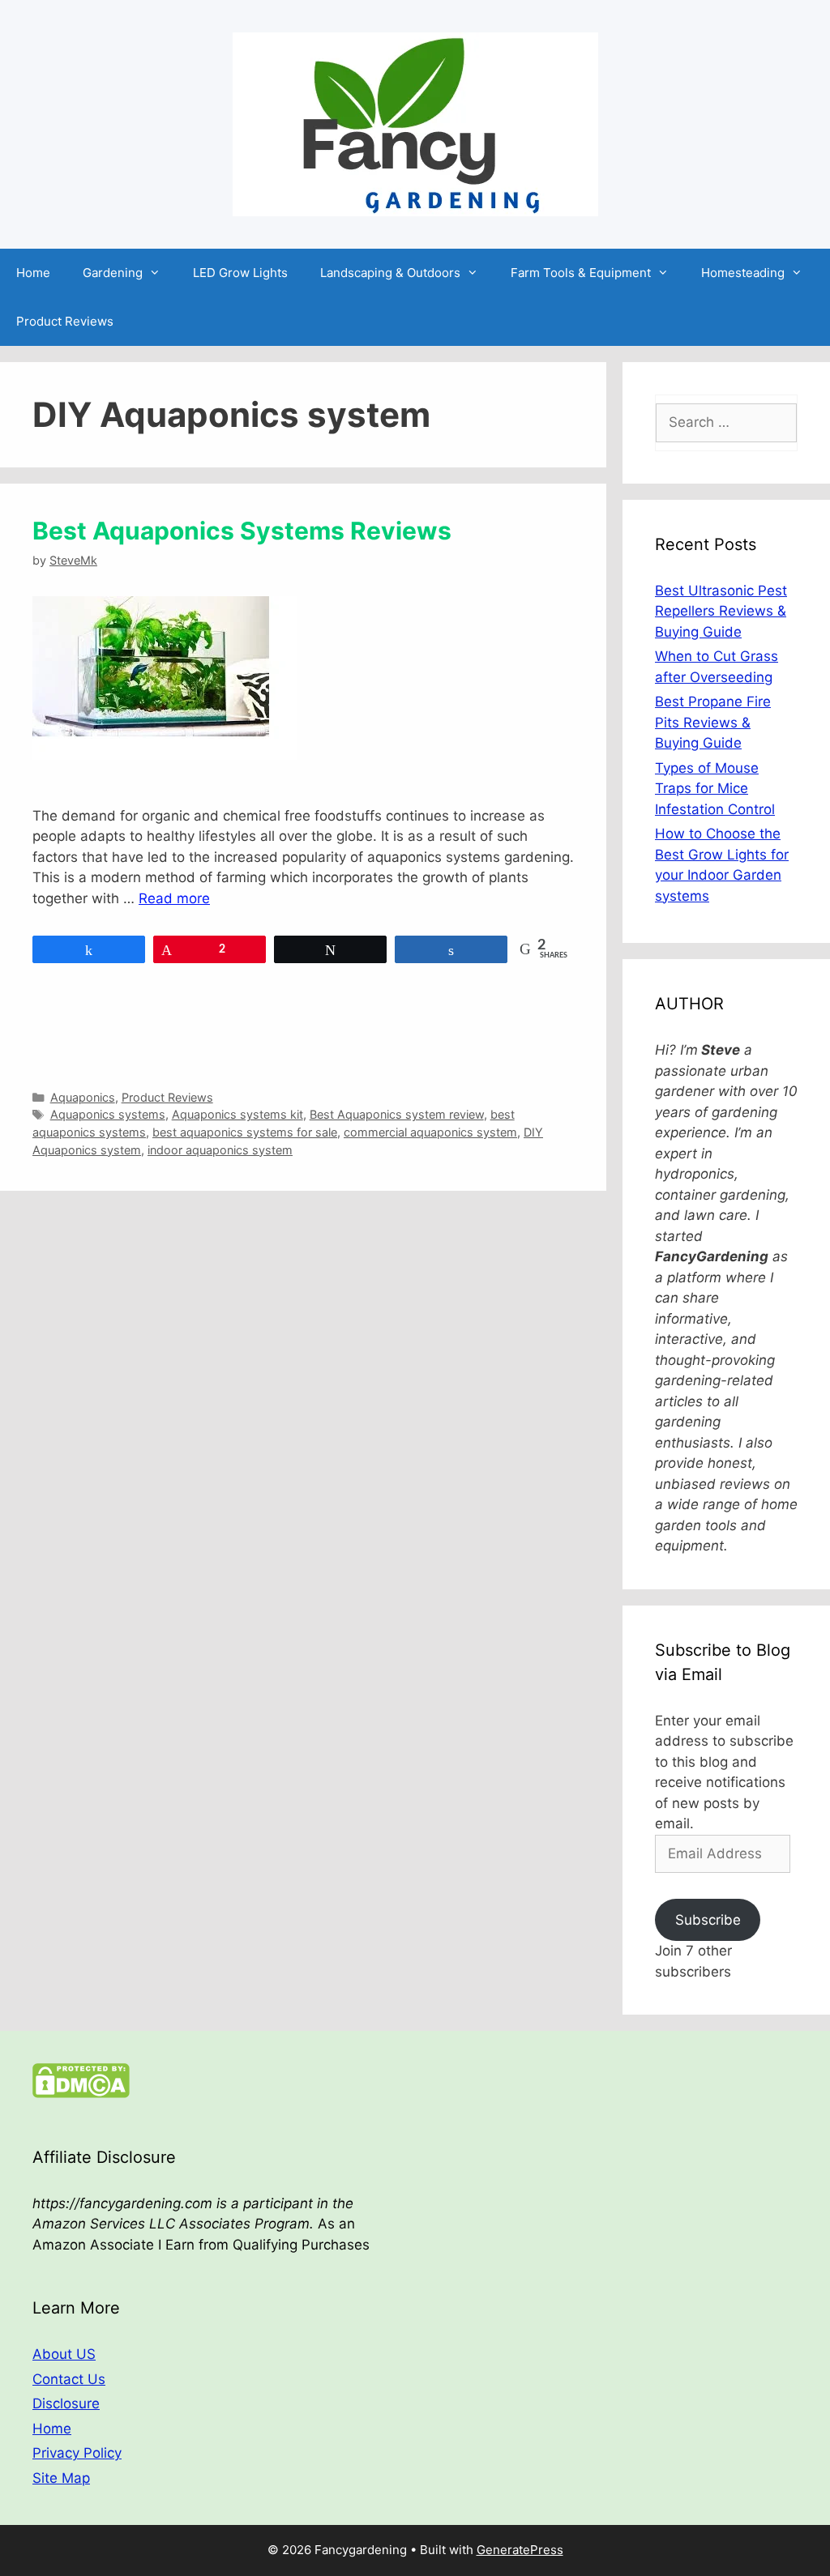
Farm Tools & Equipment (581, 273)
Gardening (113, 273)
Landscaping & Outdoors (390, 273)
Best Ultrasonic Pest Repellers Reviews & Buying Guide (721, 611)
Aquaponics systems (108, 1114)
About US (64, 2354)
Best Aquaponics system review (397, 1114)
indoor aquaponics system (220, 1150)
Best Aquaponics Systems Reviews (242, 531)
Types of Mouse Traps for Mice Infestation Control (715, 789)
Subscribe (708, 1920)
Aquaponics (83, 1097)
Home (33, 273)
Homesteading (743, 273)
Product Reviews (65, 321)
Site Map (61, 2478)
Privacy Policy (77, 2453)
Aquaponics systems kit (237, 1114)
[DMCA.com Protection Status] (81, 2093)
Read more (174, 898)
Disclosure (66, 2403)
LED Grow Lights (240, 273)
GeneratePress (520, 2550)
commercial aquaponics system (430, 1132)
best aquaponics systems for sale (245, 1132)
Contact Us (69, 2379)
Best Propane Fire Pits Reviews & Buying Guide (713, 722)
